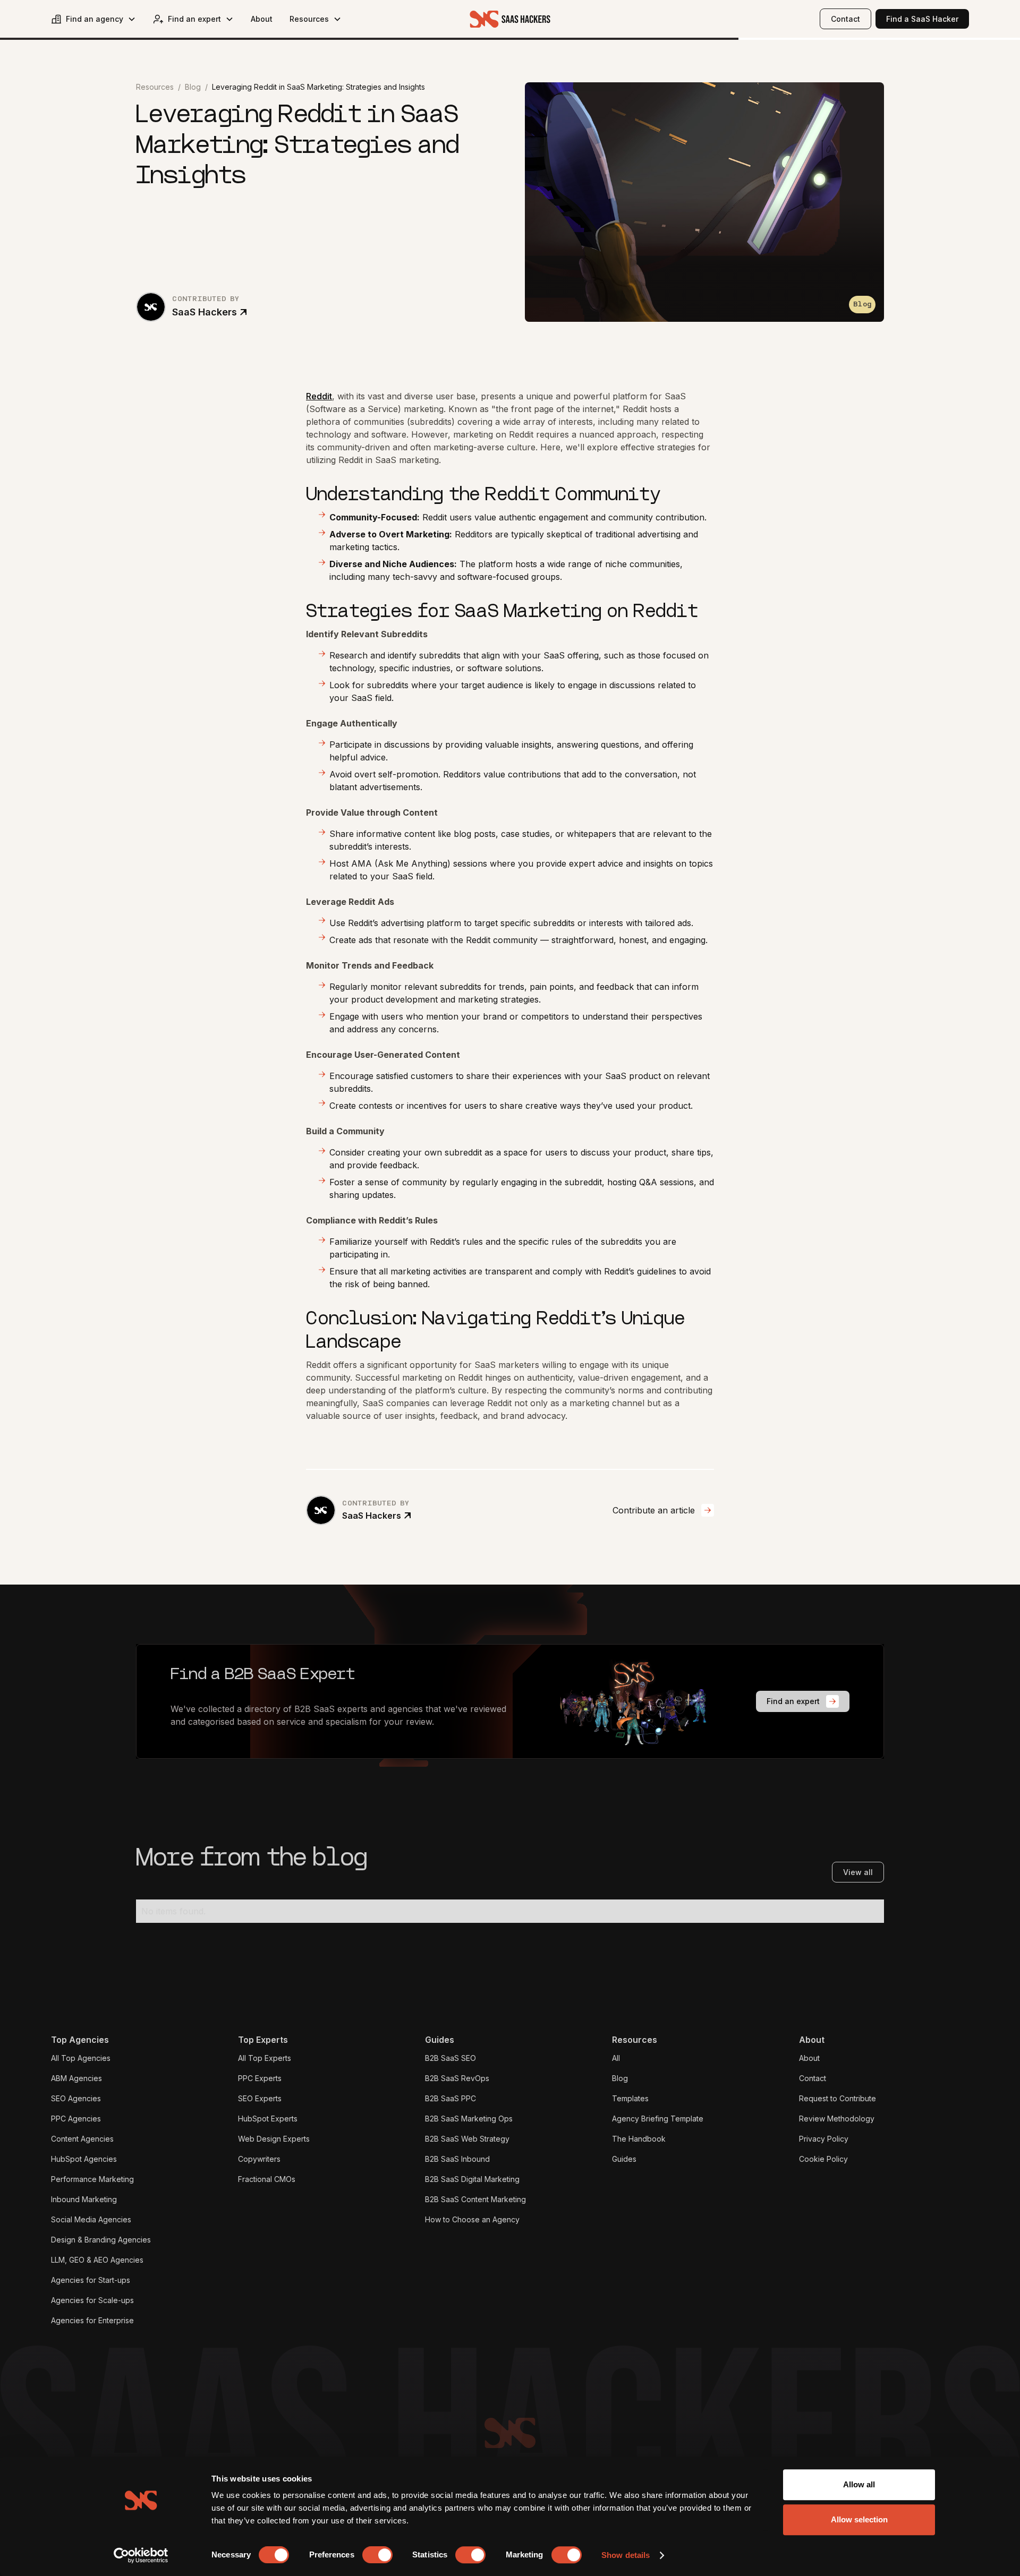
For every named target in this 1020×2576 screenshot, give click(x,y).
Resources (155, 87)
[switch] (377, 2555)
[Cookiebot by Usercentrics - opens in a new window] (141, 2555)
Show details (626, 2555)
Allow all (859, 2484)
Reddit (319, 396)
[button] (93, 19)
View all (858, 1872)
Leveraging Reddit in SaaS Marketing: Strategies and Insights (318, 87)
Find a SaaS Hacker (922, 19)
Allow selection (859, 2519)
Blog (193, 87)
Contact (845, 19)
